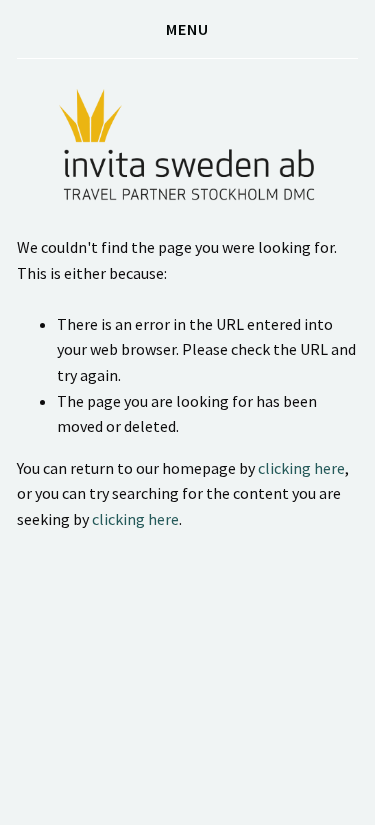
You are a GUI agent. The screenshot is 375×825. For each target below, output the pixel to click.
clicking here (301, 468)
